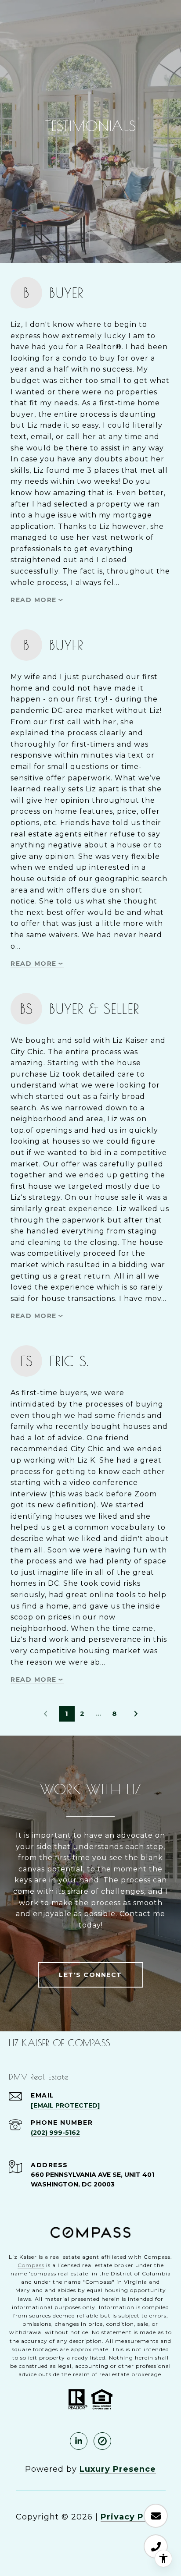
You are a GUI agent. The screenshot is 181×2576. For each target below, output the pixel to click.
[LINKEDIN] (79, 2441)
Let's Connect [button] (90, 1975)
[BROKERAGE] (102, 2441)
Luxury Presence (118, 2469)
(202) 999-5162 (55, 2133)
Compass (31, 2265)
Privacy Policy (133, 2517)
